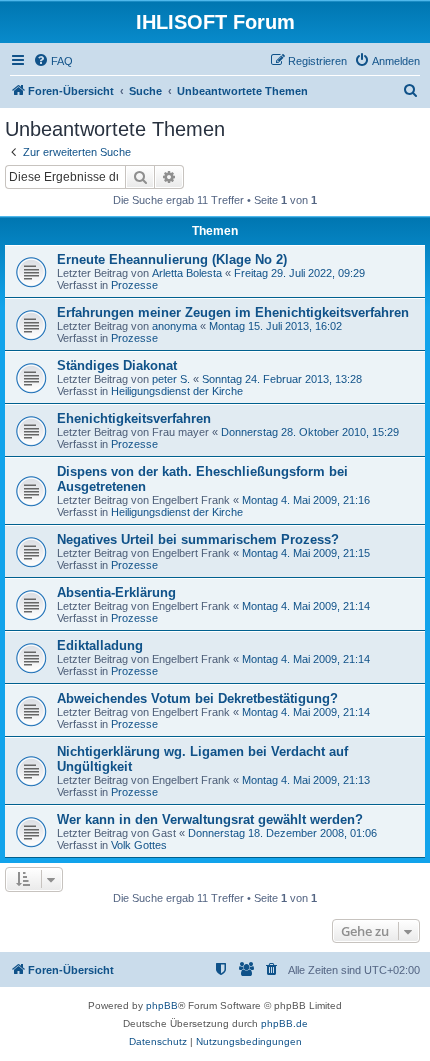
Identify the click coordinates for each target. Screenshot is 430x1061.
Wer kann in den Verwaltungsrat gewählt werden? (210, 819)
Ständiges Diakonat (117, 365)
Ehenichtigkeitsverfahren (134, 418)
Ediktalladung (100, 645)
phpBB (162, 1005)
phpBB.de (284, 1023)
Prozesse (134, 285)
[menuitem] (53, 61)
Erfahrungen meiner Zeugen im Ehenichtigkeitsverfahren (233, 312)
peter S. (171, 379)
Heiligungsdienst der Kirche (177, 391)
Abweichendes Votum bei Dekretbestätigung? (197, 698)
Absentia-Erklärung (116, 592)
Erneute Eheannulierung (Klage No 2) (172, 259)
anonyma (174, 326)
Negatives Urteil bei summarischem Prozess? (198, 539)
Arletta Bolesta (187, 273)
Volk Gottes (139, 845)
